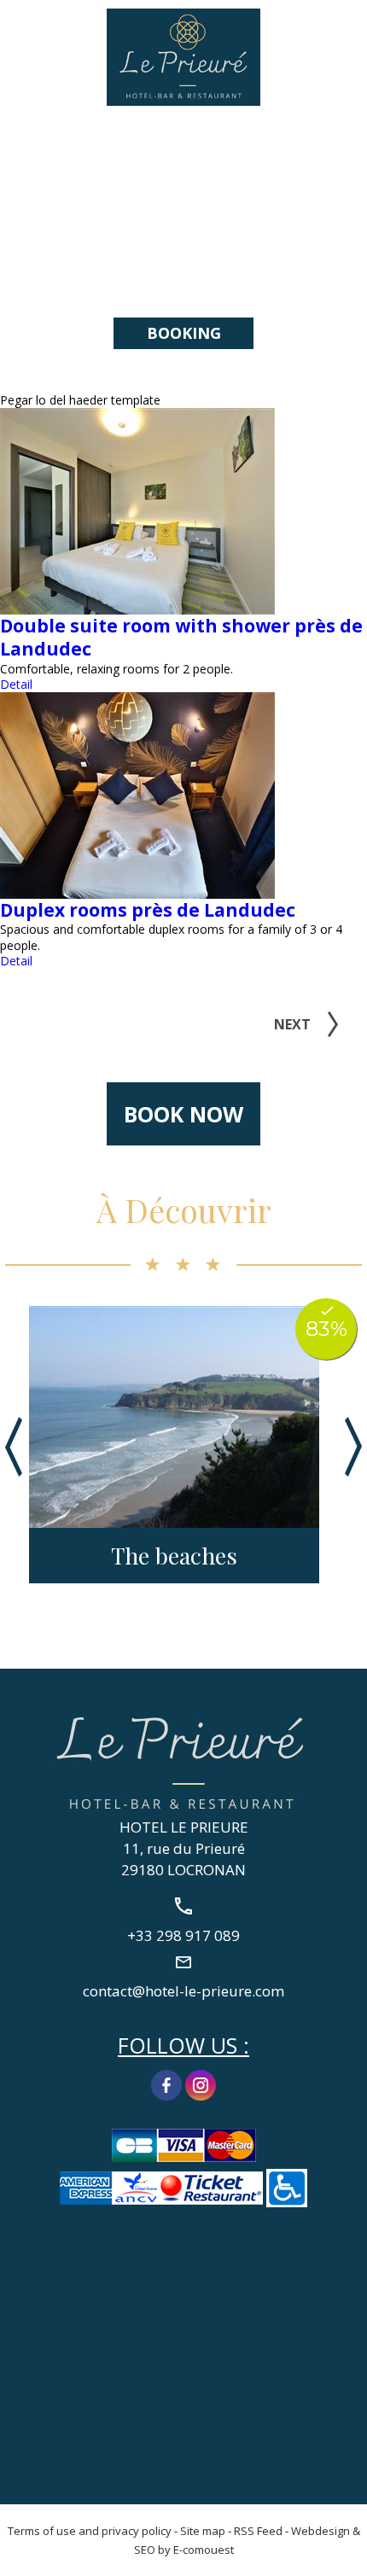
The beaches (174, 1556)
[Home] (183, 56)
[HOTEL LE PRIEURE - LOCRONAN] (183, 1760)
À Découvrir (184, 1210)
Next (292, 1024)
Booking (184, 333)
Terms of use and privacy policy (90, 2531)
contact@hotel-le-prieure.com (183, 1990)
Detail (16, 684)
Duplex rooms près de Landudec (148, 910)
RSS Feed (258, 2531)
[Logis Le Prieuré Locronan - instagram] (201, 2084)
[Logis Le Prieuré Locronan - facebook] (166, 2084)
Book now (183, 1114)
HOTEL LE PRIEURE (184, 1827)
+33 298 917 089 (344, 32)
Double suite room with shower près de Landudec (181, 637)
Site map (203, 2531)
